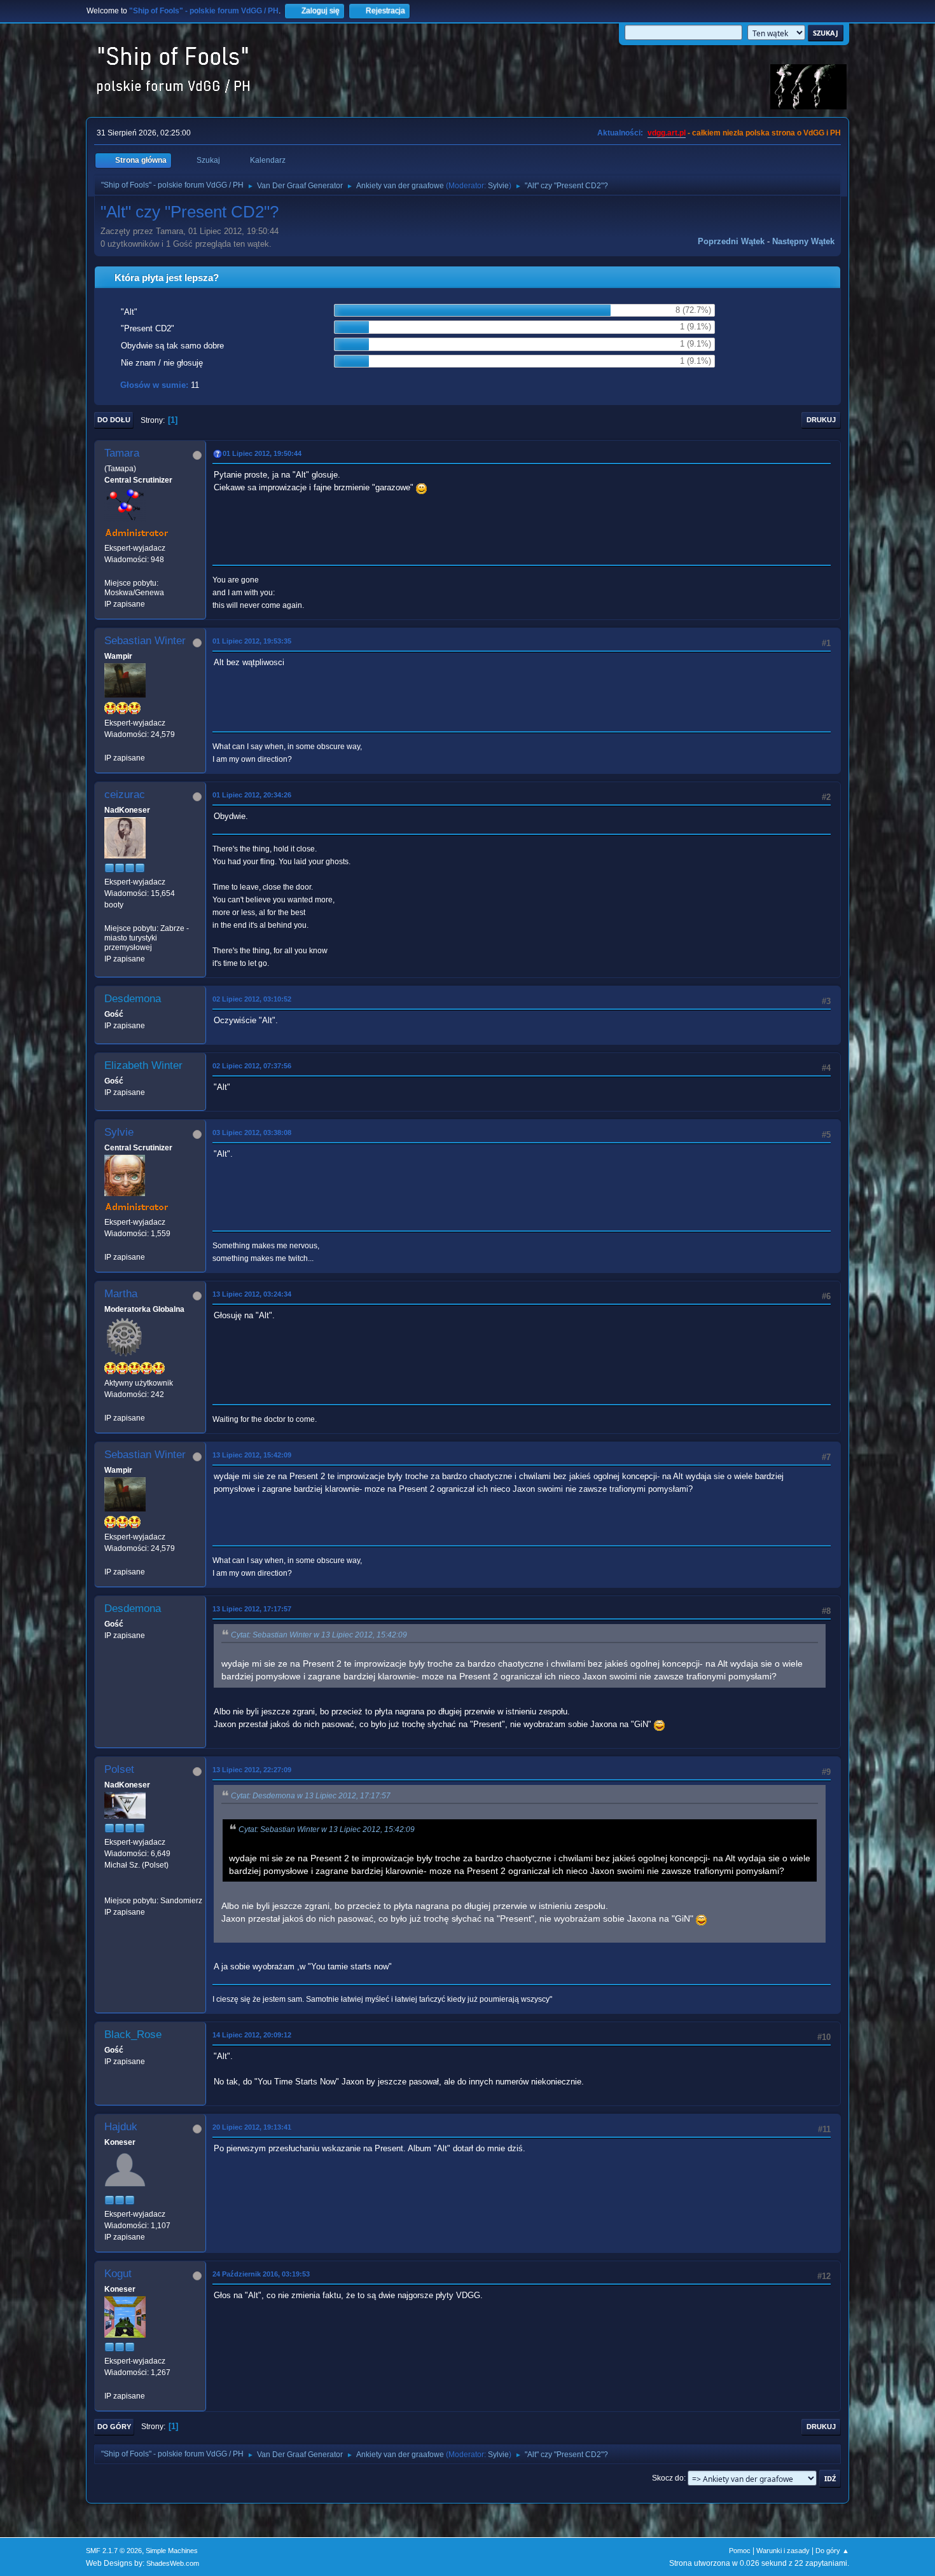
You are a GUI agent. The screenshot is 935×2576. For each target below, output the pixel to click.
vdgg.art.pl (667, 133)
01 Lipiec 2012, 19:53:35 (252, 641)
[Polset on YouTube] (109, 1889)
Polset (119, 1769)
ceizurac (125, 795)
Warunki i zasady (783, 2551)
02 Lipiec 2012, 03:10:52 (252, 999)
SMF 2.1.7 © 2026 (114, 2551)
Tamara (122, 453)
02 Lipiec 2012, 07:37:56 (252, 1066)
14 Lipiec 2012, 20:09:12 (252, 2035)
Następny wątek (803, 241)
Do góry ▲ (832, 2551)
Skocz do (668, 2478)
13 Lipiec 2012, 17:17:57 (252, 1609)
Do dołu (114, 420)
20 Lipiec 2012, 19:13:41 (252, 2127)
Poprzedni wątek (731, 241)
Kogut (118, 2274)
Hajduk (121, 2127)
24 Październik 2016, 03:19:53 (261, 2274)
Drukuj (821, 420)
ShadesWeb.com (173, 2563)
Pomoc (740, 2551)
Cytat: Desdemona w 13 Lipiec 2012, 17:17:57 (311, 1796)
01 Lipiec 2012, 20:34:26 (252, 795)
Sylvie (498, 186)
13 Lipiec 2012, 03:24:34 (252, 1294)
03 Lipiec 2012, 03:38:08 (252, 1133)
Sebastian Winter (145, 641)
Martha (121, 1294)
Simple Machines (172, 2551)
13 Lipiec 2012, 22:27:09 (252, 1770)
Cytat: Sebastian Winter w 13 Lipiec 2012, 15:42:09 (319, 1635)
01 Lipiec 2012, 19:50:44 (262, 453)
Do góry (114, 2427)
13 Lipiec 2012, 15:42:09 (252, 1455)
